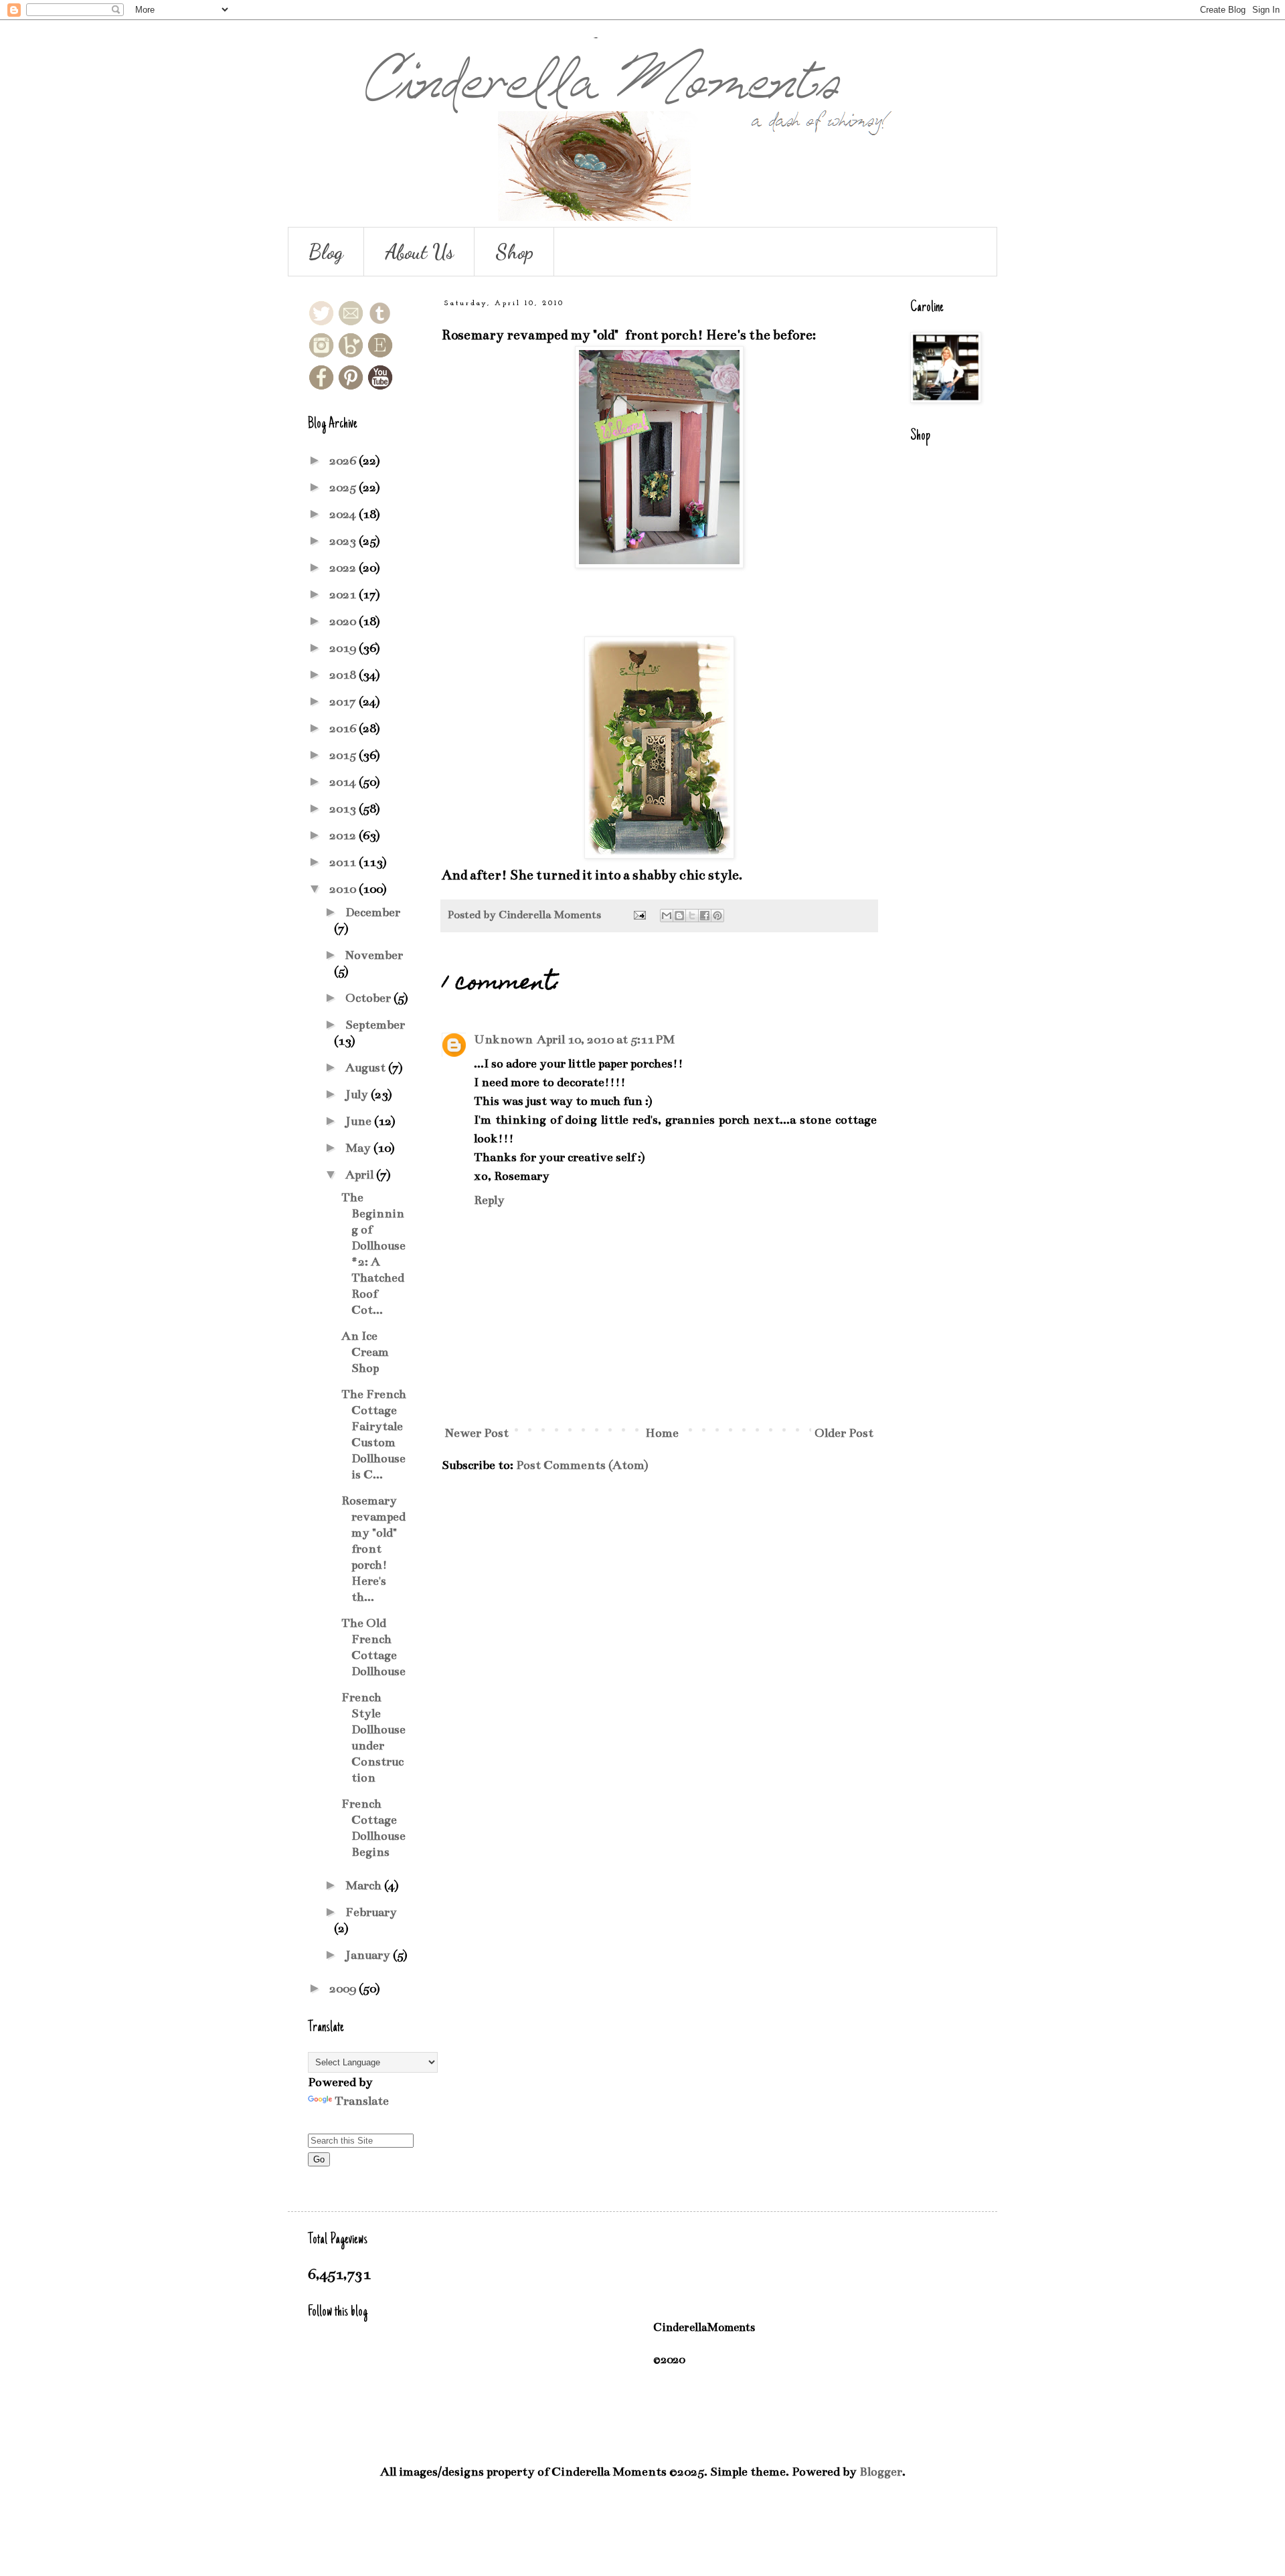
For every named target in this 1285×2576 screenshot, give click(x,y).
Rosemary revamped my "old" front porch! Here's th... (373, 1549)
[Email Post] (638, 915)
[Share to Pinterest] (717, 916)
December (373, 912)
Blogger (881, 2472)
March (365, 1885)
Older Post (844, 1433)
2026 (344, 460)
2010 (344, 889)
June (360, 1121)
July (358, 1094)
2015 (344, 755)
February (371, 1912)
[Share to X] (692, 916)
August (367, 1067)
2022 (344, 568)
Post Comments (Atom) (582, 1465)
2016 (344, 728)
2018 (344, 675)
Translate (362, 2101)
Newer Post (477, 1433)
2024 (344, 514)
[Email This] (667, 916)
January (369, 1955)
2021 (344, 594)
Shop (514, 252)
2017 (344, 701)
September (375, 1025)
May (359, 1148)
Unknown (503, 1039)
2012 (344, 835)
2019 (344, 648)
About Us (419, 252)
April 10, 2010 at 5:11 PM (606, 1039)
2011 (344, 862)
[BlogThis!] (679, 916)
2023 (344, 541)
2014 (344, 782)
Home (662, 1433)
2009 (344, 1988)
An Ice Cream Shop (365, 1352)
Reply (489, 1200)
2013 (344, 808)
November (374, 955)
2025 (344, 487)
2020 (344, 621)
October (369, 998)
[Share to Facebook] (705, 916)
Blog (326, 252)
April (361, 1175)
